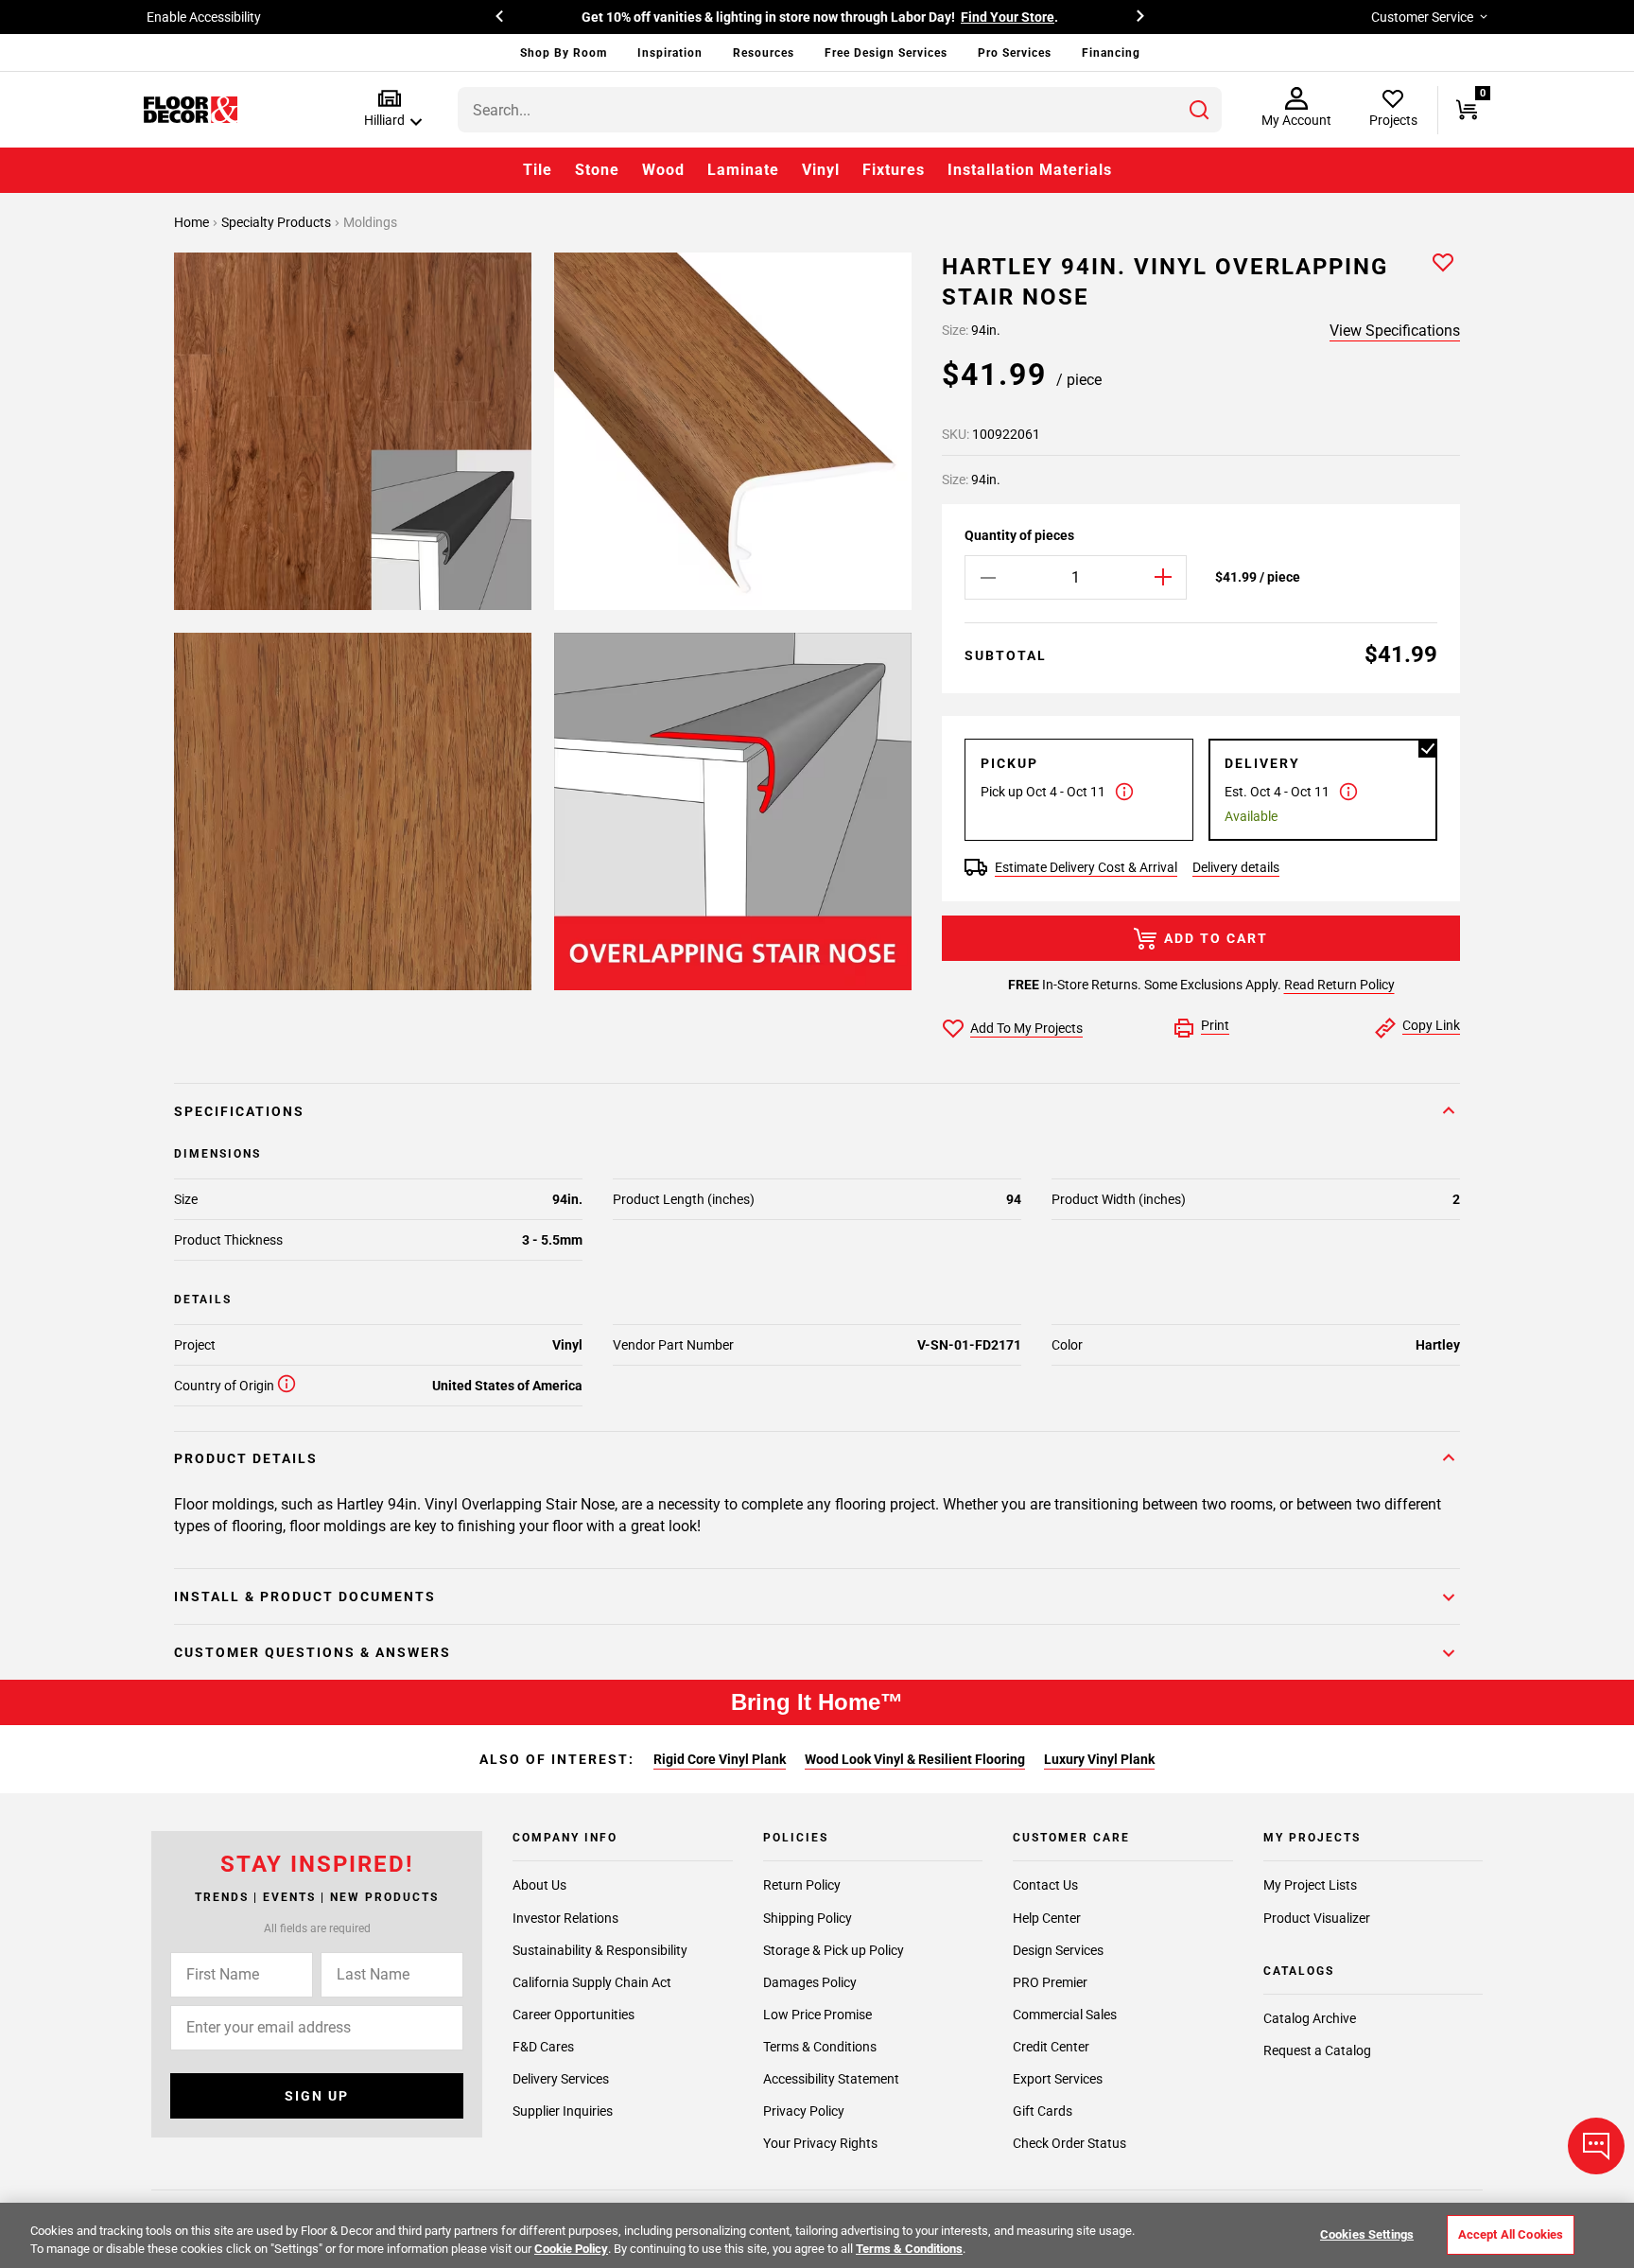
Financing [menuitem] (1111, 53)
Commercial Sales (1065, 2015)
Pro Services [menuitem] (1015, 53)
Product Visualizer (1317, 1918)
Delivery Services (561, 2079)
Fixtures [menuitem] (894, 170)
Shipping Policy (808, 1918)
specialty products (278, 222)
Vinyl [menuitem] (821, 170)
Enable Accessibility (204, 17)
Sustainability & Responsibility (600, 1950)
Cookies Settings (1367, 2234)
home (193, 222)
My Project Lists (1310, 1886)
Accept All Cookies (1511, 2234)
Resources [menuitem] (764, 53)
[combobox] (840, 110)
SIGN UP (317, 2096)
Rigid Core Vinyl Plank (720, 1759)
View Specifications (1395, 331)
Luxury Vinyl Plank (1099, 1759)
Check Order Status (1069, 2143)
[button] (389, 109)
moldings (370, 222)
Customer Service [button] (1422, 17)
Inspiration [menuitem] (670, 53)
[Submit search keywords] (1199, 110)
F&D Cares (543, 2047)
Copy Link (1431, 1025)
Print (1215, 1025)
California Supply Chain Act (592, 1982)
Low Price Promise (817, 2015)
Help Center (1047, 1918)
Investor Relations (565, 1918)
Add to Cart (1216, 938)
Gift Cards (1043, 2111)
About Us (539, 1886)
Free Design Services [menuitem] (886, 53)
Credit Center (1051, 2047)
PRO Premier (1050, 1982)
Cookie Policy (571, 2249)
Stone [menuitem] (597, 170)
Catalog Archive (1310, 2018)
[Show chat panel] (1596, 2146)
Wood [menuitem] (663, 170)
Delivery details (1236, 867)
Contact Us (1045, 1886)
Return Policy (802, 1886)
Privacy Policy (804, 2111)
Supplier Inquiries (563, 2111)
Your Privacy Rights (820, 2143)
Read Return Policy (1339, 985)
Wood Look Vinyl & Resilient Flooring (915, 1759)
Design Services (1058, 1950)
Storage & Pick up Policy (834, 1950)
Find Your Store (1008, 17)
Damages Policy (810, 1982)
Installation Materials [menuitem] (1030, 170)
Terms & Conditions (820, 2047)
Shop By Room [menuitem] (564, 53)
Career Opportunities (574, 2015)
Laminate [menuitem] (743, 170)
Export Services (1058, 2079)
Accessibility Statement (831, 2079)
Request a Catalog (1317, 2050)
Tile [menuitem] (538, 170)
